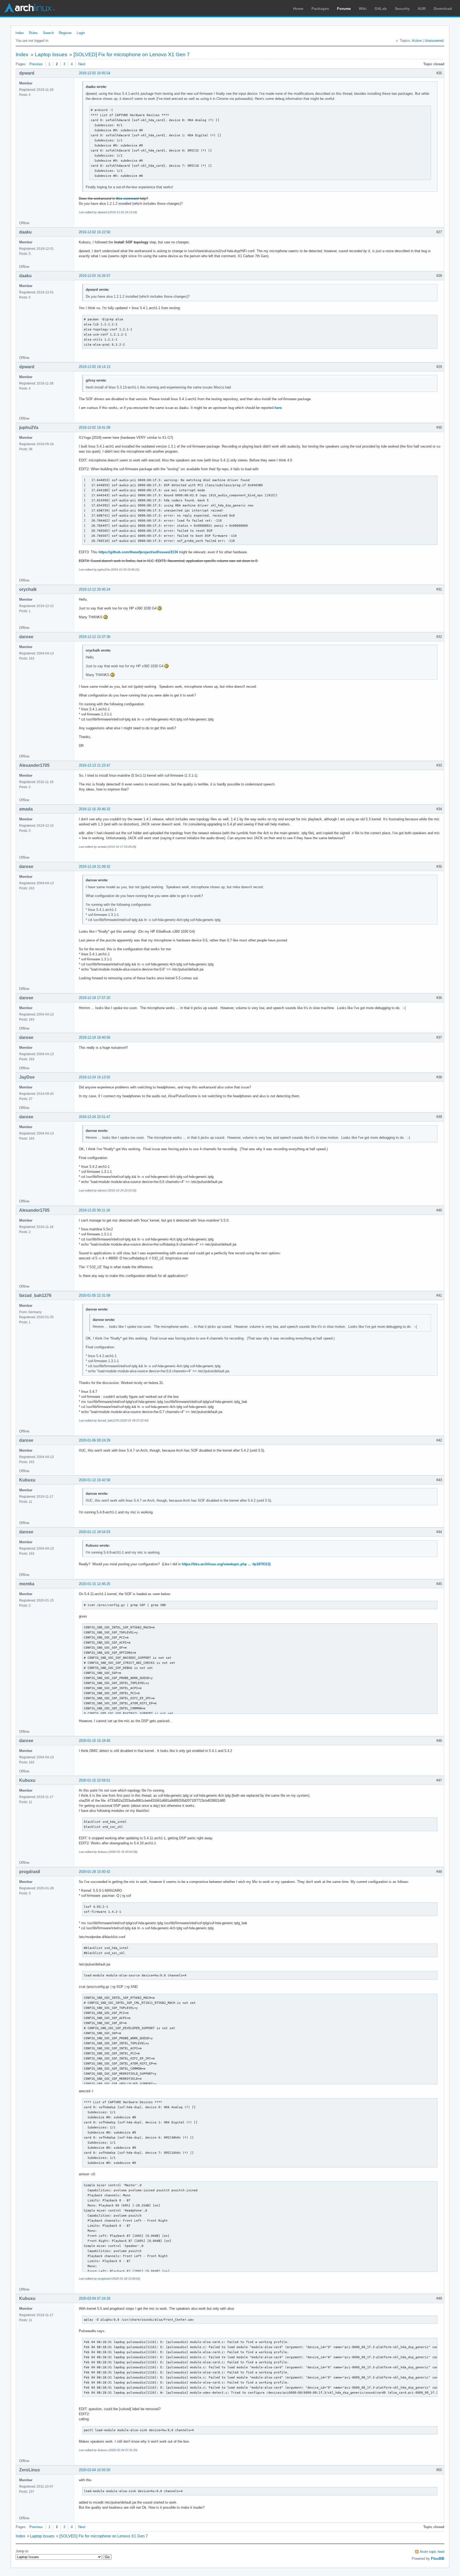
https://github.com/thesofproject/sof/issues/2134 (138, 552)
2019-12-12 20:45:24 (95, 589)
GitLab (381, 9)
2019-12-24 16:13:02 (95, 1077)
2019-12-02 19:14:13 (95, 367)
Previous (36, 64)
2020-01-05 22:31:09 (95, 1295)
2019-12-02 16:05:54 (95, 73)
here (278, 408)
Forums (344, 9)
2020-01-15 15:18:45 (95, 1741)
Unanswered (434, 41)
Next (82, 64)
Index (20, 33)
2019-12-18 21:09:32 (95, 867)
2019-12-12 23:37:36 (95, 637)
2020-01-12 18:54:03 (95, 1532)
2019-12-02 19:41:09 (95, 427)
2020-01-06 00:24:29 (95, 1440)
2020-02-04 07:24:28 (95, 2298)
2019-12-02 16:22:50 (95, 232)
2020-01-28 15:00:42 (95, 1872)
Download (443, 9)
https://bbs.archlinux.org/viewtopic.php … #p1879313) (226, 1564)
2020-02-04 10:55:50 (95, 2470)
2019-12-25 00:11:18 (94, 1210)
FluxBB (438, 2558)
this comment (127, 198)
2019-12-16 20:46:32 (95, 809)
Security (402, 9)
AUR (422, 9)
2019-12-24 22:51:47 (95, 1117)
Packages (320, 9)
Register (65, 33)
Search (48, 33)
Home (298, 9)
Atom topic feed (432, 2552)
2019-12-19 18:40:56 (95, 1037)
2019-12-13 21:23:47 (95, 765)
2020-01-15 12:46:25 (95, 1584)
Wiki (363, 9)
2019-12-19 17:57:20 (95, 998)
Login (81, 33)
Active (417, 41)
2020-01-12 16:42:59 (95, 1480)
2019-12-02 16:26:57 (95, 276)
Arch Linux (29, 8)
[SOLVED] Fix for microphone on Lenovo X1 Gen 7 (132, 54)
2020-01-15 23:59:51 (95, 1780)
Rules (33, 33)
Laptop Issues (51, 54)
